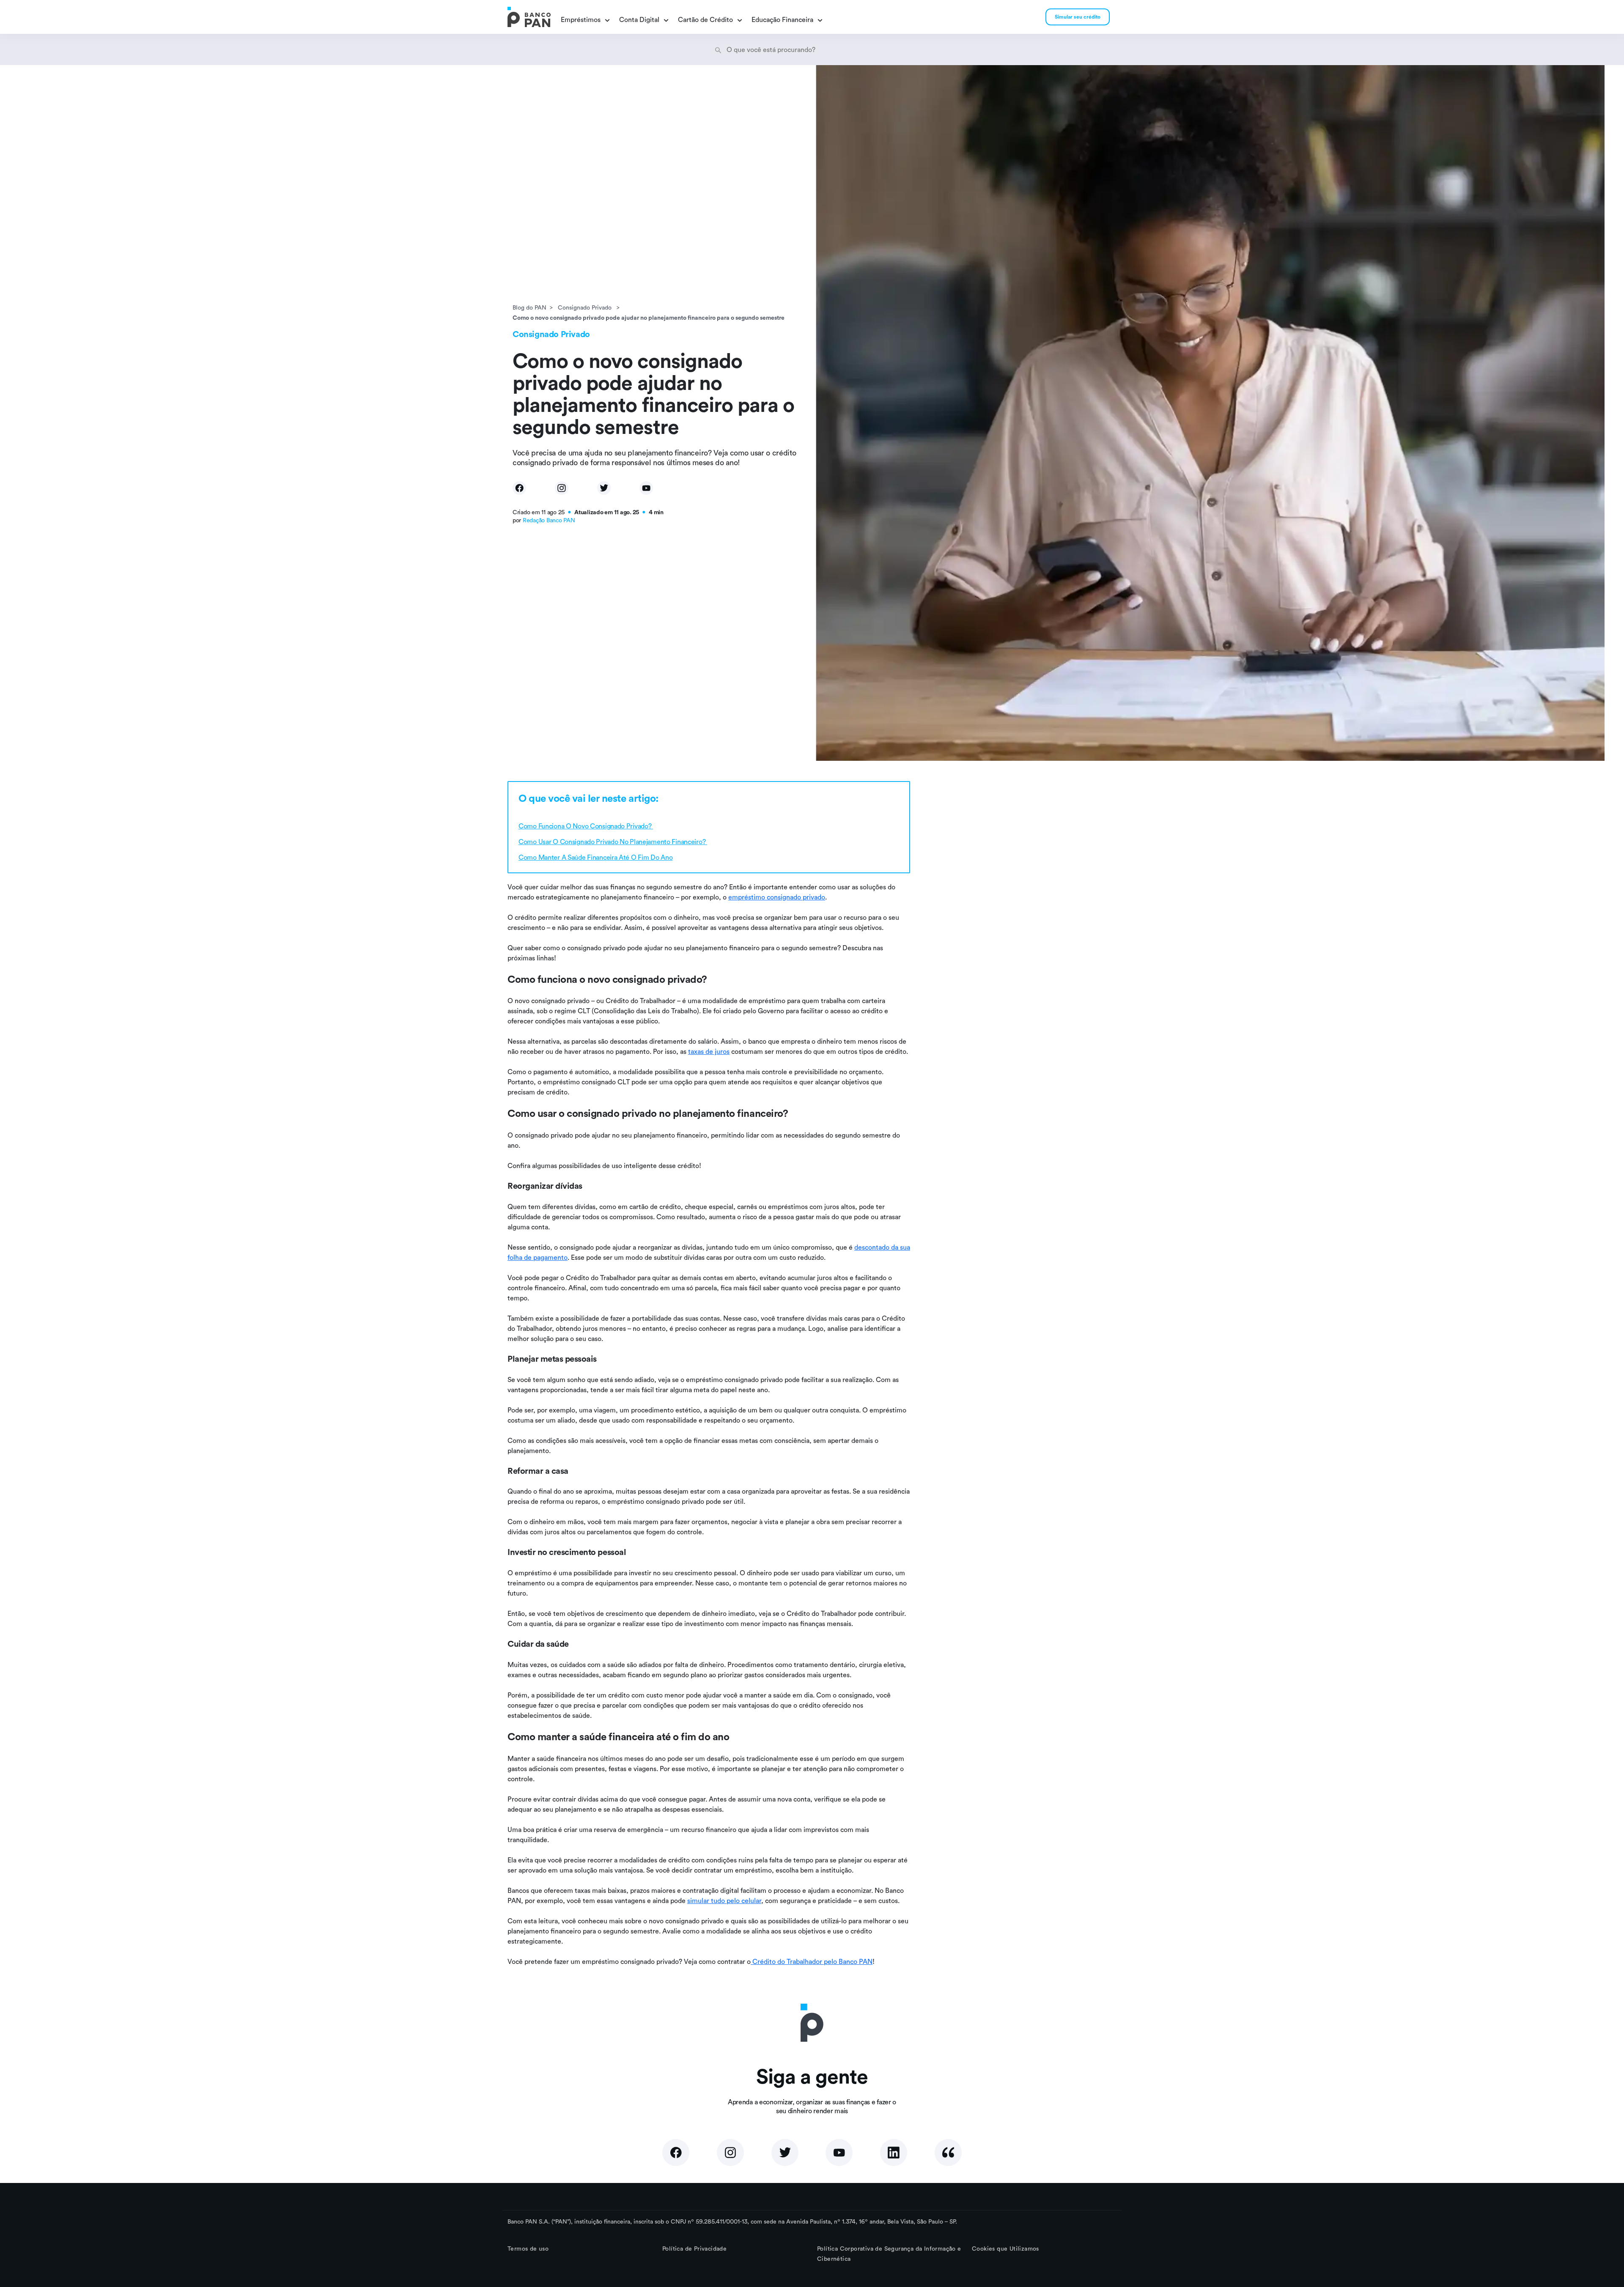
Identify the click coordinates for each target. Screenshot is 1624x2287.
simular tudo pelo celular (724, 1900)
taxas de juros (709, 1051)
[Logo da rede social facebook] (676, 2153)
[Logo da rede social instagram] (730, 2153)
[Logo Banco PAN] (529, 17)
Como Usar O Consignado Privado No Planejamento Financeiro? (613, 842)
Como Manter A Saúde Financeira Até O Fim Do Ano (595, 857)
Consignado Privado (586, 307)
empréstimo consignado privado (777, 897)
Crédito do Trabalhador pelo (795, 1961)
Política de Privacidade (694, 2249)
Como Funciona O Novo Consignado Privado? (586, 826)
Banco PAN (856, 1961)
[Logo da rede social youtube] (839, 2153)
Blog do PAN (529, 307)
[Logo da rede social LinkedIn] (894, 2153)
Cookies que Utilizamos (1005, 2249)
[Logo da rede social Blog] (948, 2153)
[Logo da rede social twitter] (785, 2153)
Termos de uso (528, 2249)
